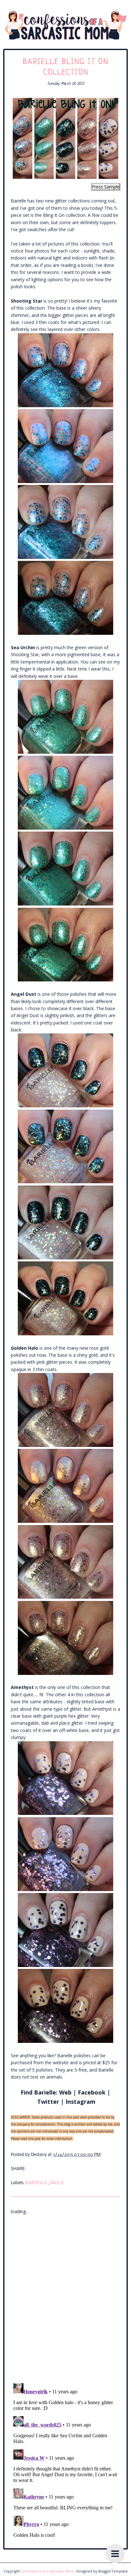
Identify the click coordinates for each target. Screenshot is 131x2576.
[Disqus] (65, 2295)
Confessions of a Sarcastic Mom (48, 2571)
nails (57, 2183)
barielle (37, 2183)
